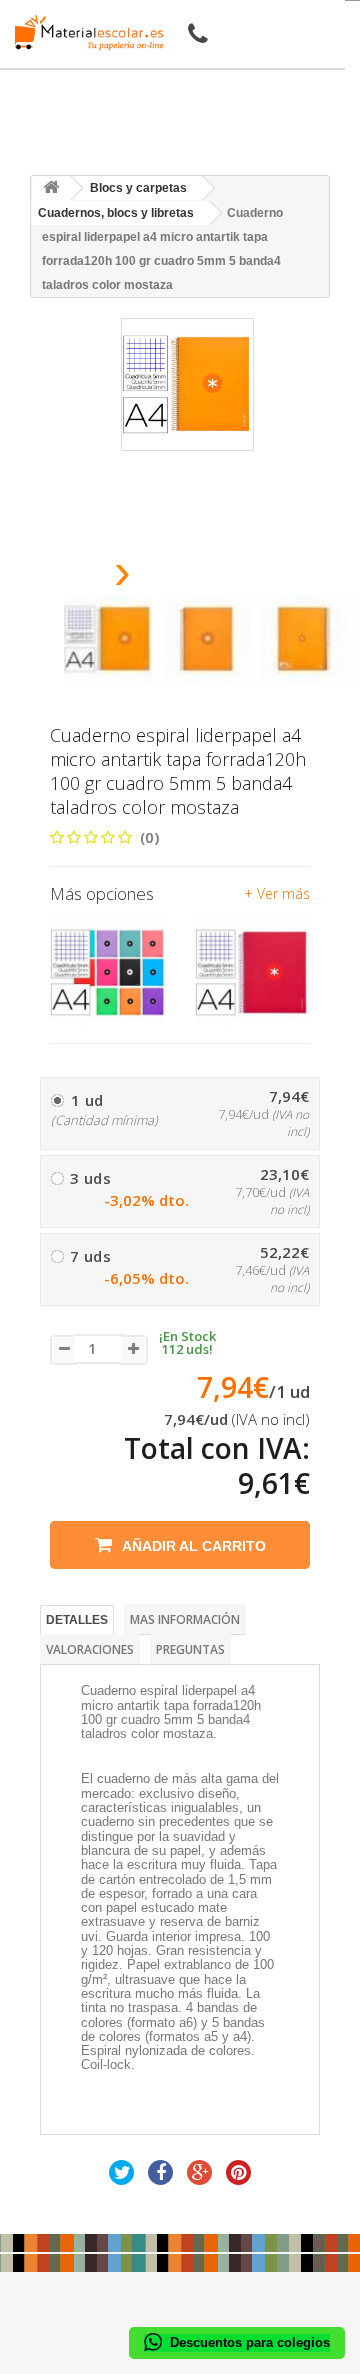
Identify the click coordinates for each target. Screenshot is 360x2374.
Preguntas (190, 1649)
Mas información (185, 1619)
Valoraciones (90, 1649)
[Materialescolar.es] (84, 32)
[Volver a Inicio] (51, 188)
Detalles (77, 1620)
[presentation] (71, 577)
